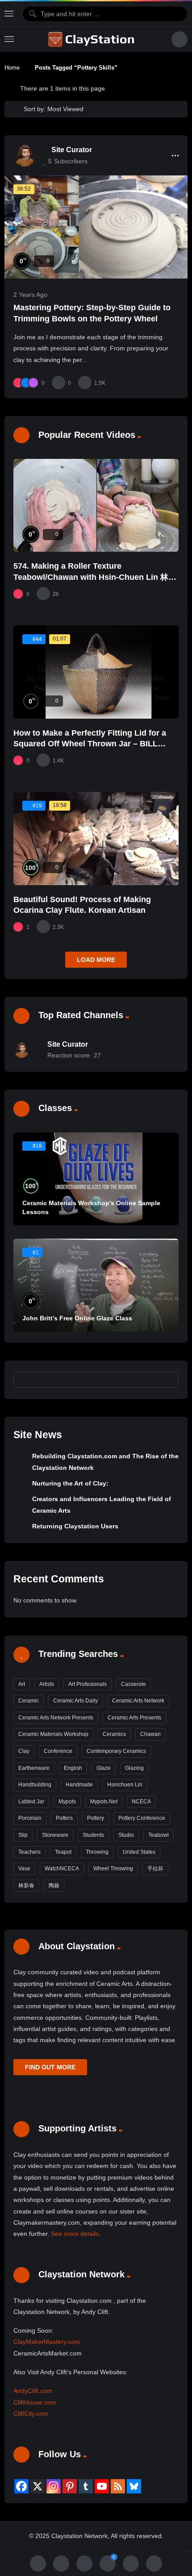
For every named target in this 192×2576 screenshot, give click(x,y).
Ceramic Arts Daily (75, 1701)
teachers (29, 1852)
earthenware (34, 1768)
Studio (126, 1835)
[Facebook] (21, 2486)
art (22, 1684)
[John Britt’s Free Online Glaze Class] (96, 1285)
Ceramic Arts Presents (134, 1718)
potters (64, 1818)
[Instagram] (54, 2486)
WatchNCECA (62, 1869)
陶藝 (54, 1885)
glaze (104, 1768)
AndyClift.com (33, 2391)
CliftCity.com (31, 2414)
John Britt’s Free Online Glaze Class (77, 1318)
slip (23, 1835)
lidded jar (31, 1802)
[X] (38, 2486)
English (73, 1768)
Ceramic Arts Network (138, 1701)
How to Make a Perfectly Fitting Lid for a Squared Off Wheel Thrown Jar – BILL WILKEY (90, 744)
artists (47, 1684)
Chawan (150, 1734)
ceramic (29, 1701)
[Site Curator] (25, 155)
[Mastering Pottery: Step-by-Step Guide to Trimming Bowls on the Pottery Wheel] (96, 227)
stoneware (55, 1835)
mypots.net (104, 1802)
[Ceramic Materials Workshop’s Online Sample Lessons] (96, 1179)
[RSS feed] (118, 2486)
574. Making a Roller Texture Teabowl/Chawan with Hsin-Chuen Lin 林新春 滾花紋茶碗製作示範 (95, 577)
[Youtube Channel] (102, 2486)
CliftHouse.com (35, 2402)
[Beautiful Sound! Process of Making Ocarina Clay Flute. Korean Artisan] (96, 838)
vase (24, 1869)
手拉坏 (155, 1869)
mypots (67, 1802)
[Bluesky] (134, 2486)
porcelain (30, 1818)
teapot (63, 1852)
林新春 (26, 1885)
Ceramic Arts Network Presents (56, 1718)
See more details (75, 2234)
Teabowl (159, 1835)
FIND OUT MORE (50, 2067)
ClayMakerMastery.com (47, 2342)
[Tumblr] (86, 2486)
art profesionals (88, 1684)
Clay (24, 1751)
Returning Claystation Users (75, 1526)
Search (168, 1379)
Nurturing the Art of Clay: (70, 1483)
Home (12, 68)
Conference (58, 1751)
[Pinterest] (70, 2486)
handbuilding (35, 1785)
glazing (134, 1768)
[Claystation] (92, 39)
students (93, 1835)
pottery (96, 1818)
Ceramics (114, 1734)
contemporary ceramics (116, 1751)
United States (139, 1852)
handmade (79, 1785)
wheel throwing (113, 1869)
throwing (97, 1852)
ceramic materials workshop (53, 1734)
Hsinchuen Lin (125, 1785)
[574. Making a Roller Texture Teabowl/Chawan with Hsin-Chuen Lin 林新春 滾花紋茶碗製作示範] (96, 505)
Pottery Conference (142, 1818)
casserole (134, 1684)
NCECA (141, 1802)
